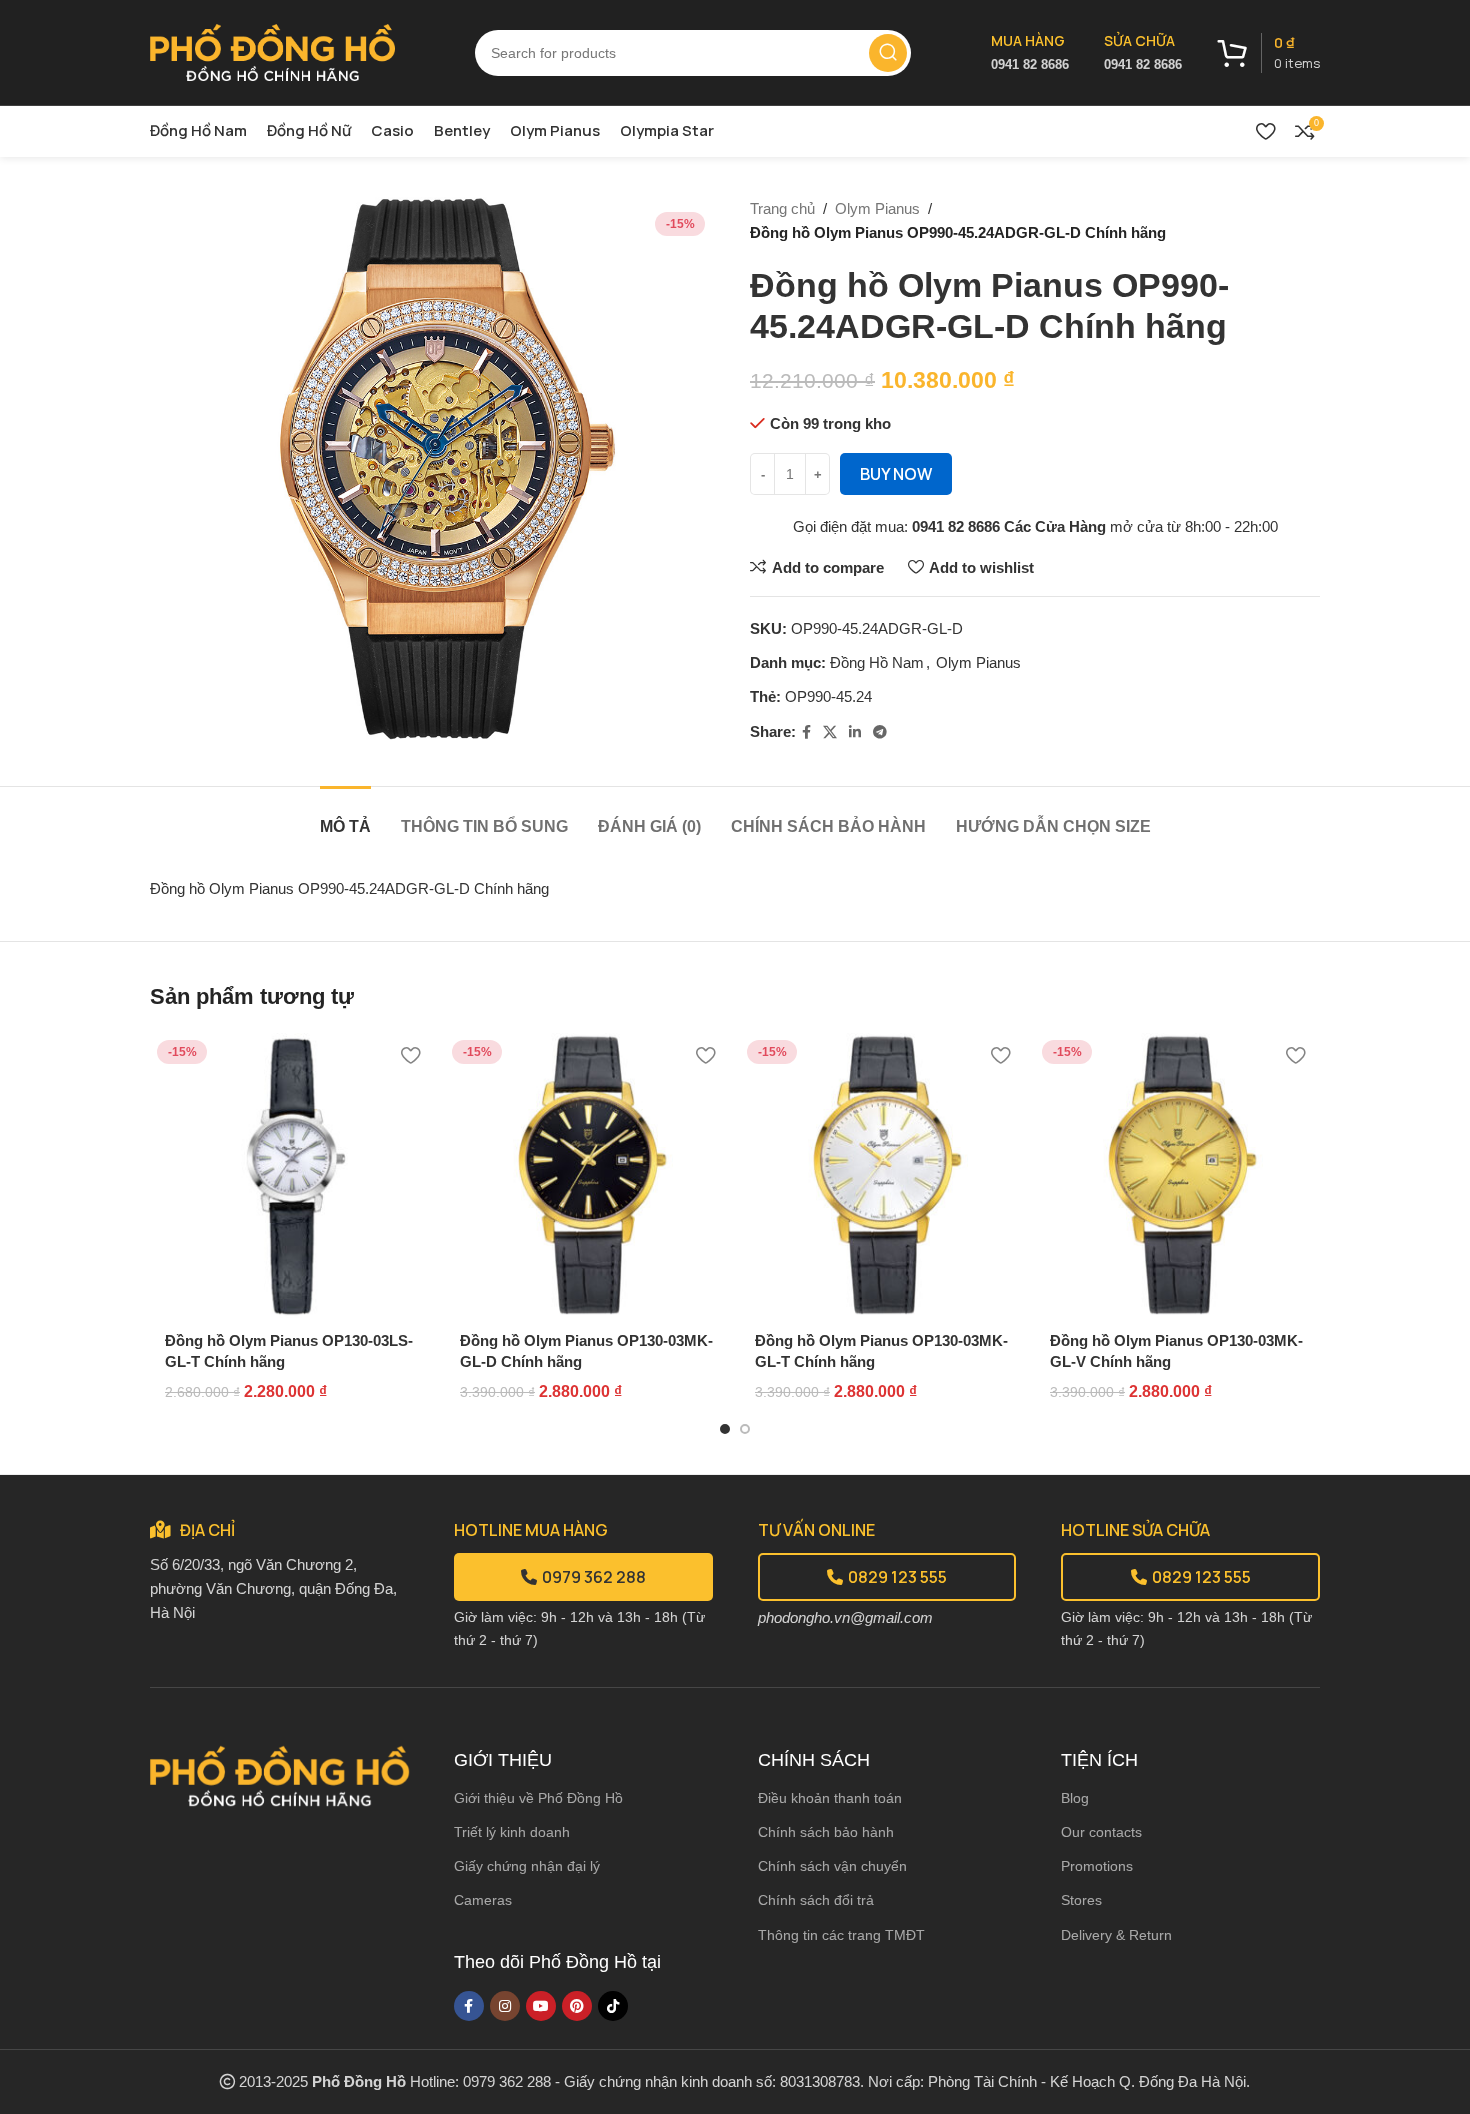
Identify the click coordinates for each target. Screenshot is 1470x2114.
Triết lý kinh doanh (512, 1832)
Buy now (896, 474)
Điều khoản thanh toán (830, 1798)
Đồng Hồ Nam (877, 662)
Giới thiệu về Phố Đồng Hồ (538, 1798)
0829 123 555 (897, 1577)
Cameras (483, 1900)
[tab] (345, 816)
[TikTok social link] (613, 2006)
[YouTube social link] (541, 2006)
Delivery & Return (1116, 1935)
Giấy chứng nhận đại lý (527, 1866)
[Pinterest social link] (577, 2006)
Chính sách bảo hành (826, 1832)
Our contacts (1101, 1832)
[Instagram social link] (505, 2006)
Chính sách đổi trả (816, 1900)
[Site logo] (272, 50)
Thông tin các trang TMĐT (841, 1935)
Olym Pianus (877, 208)
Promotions (1097, 1866)
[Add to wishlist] (410, 1055)
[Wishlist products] (1265, 131)
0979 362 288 (594, 1577)
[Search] (888, 53)
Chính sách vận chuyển (832, 1866)
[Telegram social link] (880, 732)
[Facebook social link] (806, 732)
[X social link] (830, 732)
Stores (1081, 1900)
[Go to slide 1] (725, 1429)
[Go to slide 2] (745, 1429)
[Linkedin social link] (855, 732)
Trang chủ (782, 208)
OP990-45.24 (828, 696)
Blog (1075, 1798)
